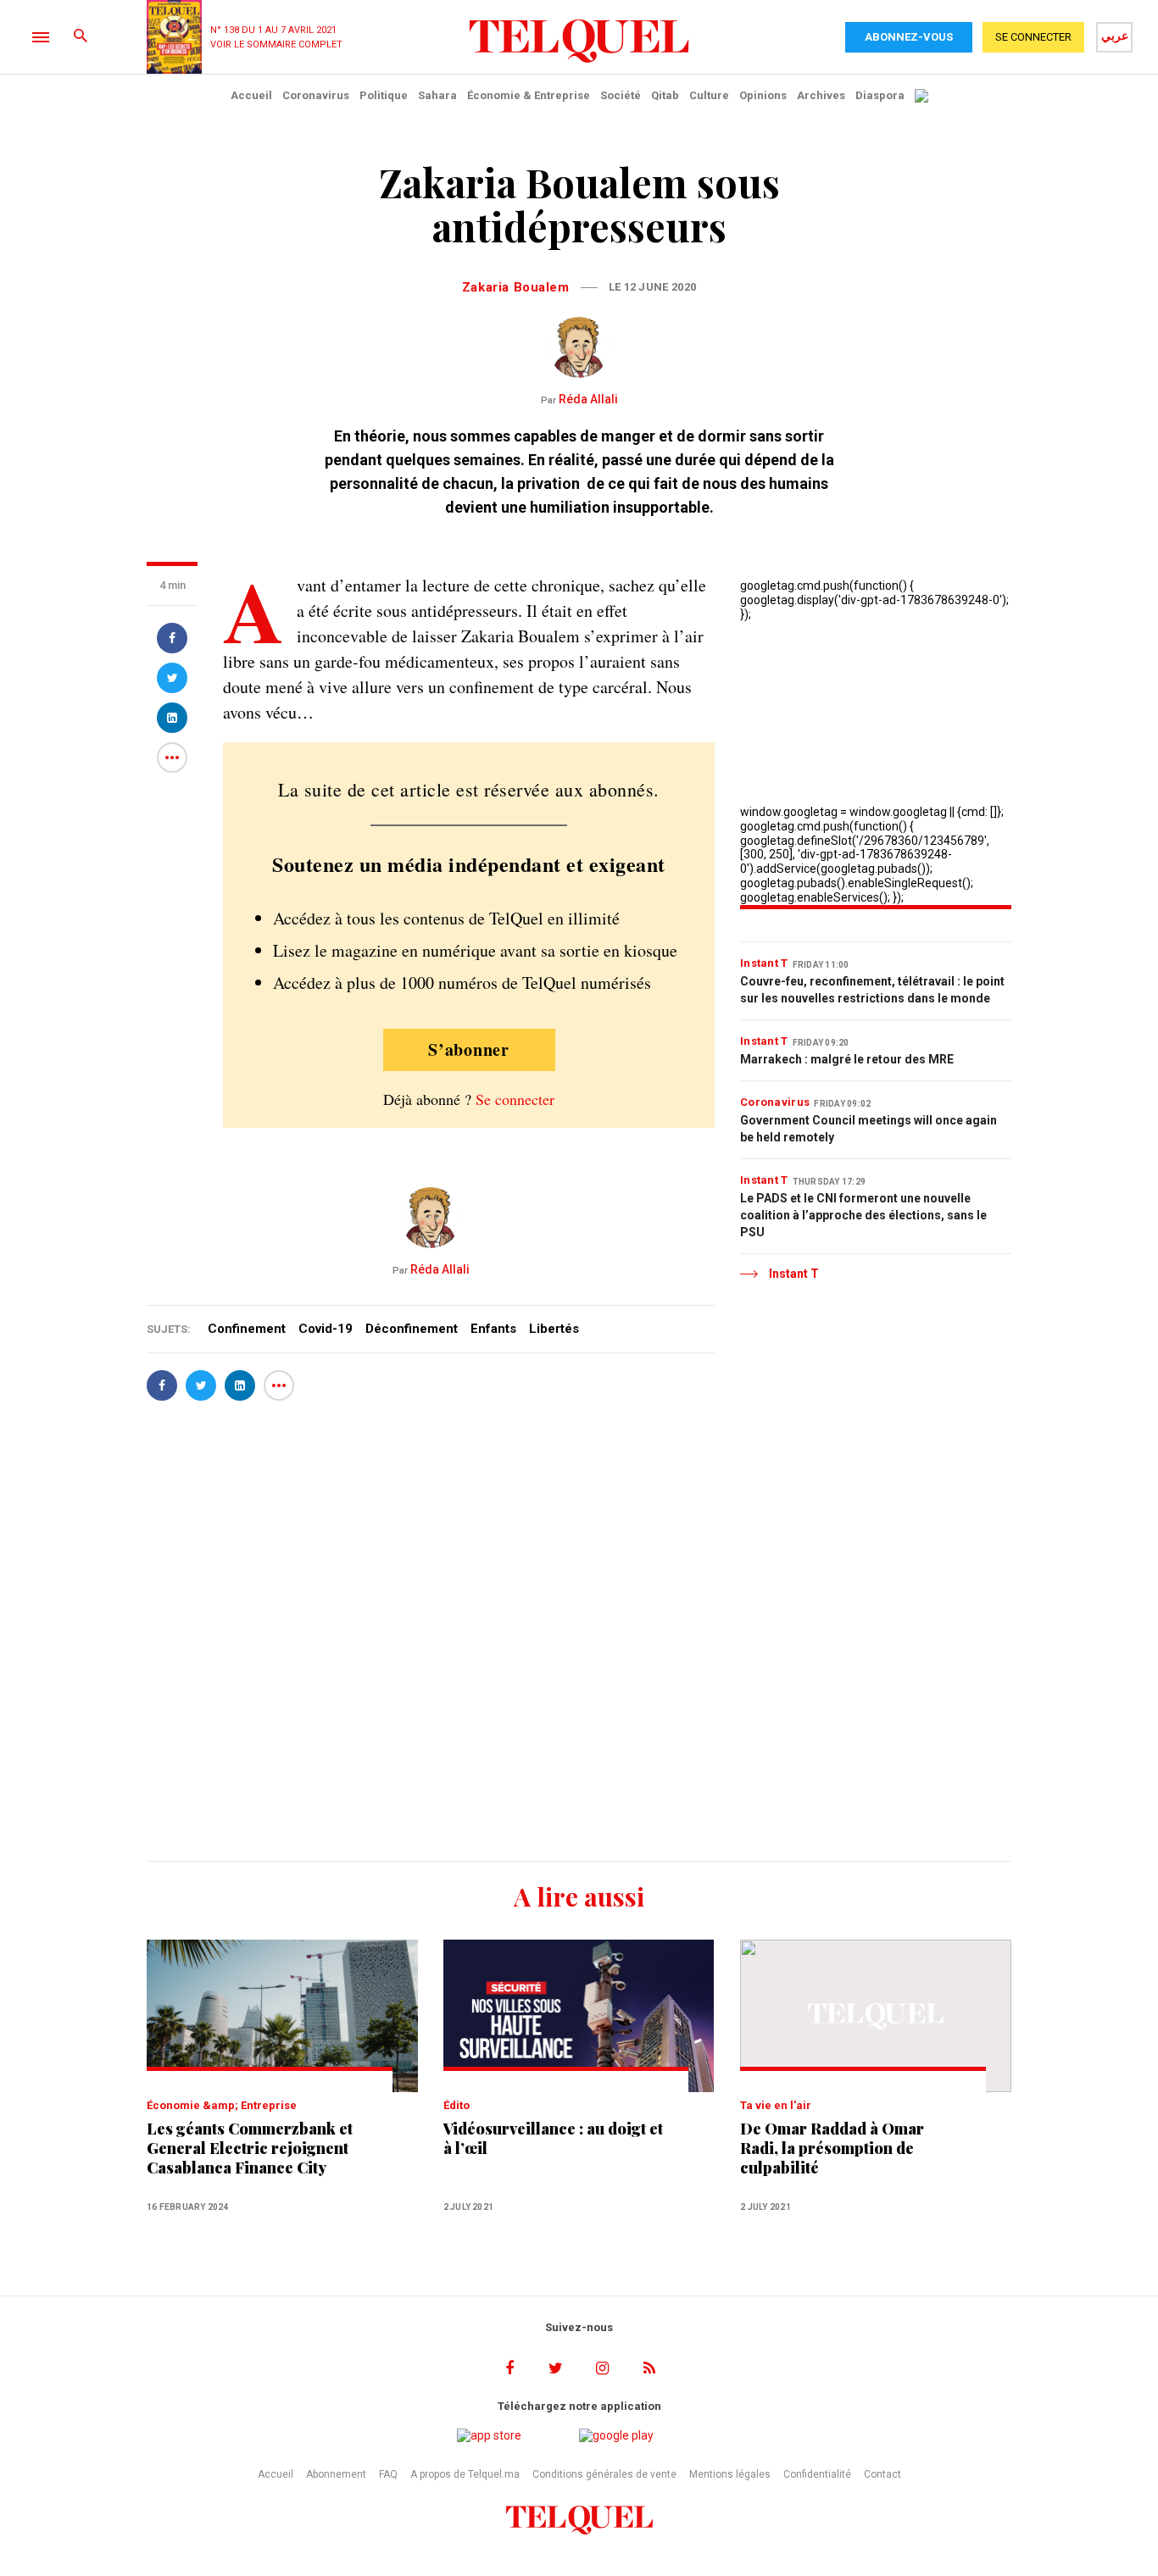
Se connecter (515, 1099)
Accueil (251, 95)
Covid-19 (326, 1329)
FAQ (388, 2474)
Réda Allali (579, 399)
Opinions (763, 95)
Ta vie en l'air (776, 2105)
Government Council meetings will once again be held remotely (868, 1129)
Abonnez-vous (909, 37)
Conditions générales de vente (604, 2474)
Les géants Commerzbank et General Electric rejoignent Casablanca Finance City (250, 2149)
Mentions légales (730, 2474)
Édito (457, 2105)
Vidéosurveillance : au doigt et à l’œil (553, 2139)
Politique (384, 95)
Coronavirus (316, 95)
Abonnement (336, 2474)
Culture (709, 95)
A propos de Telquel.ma (465, 2474)
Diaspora (880, 95)
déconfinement (412, 1329)
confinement (247, 1329)
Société (621, 95)
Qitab (665, 95)
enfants (493, 1329)
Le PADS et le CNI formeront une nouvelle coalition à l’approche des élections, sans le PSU (863, 1215)
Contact (882, 2474)
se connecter (1033, 37)
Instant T (764, 963)
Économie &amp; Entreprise (222, 2105)
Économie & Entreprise (529, 95)
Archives (821, 95)
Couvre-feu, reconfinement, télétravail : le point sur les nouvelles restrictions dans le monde (872, 990)
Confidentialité (817, 2474)
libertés (554, 1329)
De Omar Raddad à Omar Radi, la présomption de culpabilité (832, 2149)
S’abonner (469, 1049)
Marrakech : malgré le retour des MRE (847, 1059)
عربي (1115, 36)
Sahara (437, 95)
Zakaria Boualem (516, 287)
